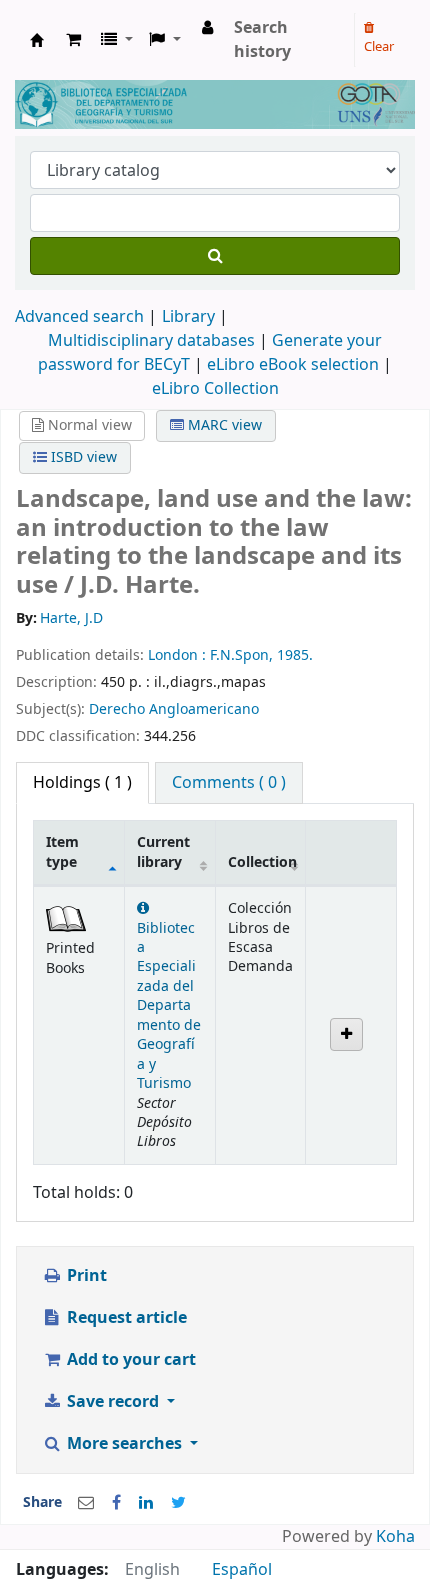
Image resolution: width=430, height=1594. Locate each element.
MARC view (223, 425)
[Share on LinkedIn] (146, 1503)
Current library (163, 852)
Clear (379, 46)
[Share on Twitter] (178, 1503)
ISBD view (82, 457)
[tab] (229, 783)
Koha (395, 1537)
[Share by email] (86, 1503)
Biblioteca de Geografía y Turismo (37, 40)
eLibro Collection (215, 389)
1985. (295, 655)
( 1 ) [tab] (82, 783)
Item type (62, 852)
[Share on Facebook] (116, 1503)
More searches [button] (124, 1444)
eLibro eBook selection (295, 365)
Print (85, 1276)
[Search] (215, 256)
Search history (262, 40)
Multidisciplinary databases (153, 341)
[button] (73, 40)
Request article (125, 1318)
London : (179, 655)
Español (242, 1570)
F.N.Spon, (243, 655)
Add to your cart (129, 1360)
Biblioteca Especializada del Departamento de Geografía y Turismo (169, 1006)
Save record (113, 1402)
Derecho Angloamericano (174, 709)
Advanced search (79, 317)
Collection (262, 862)
